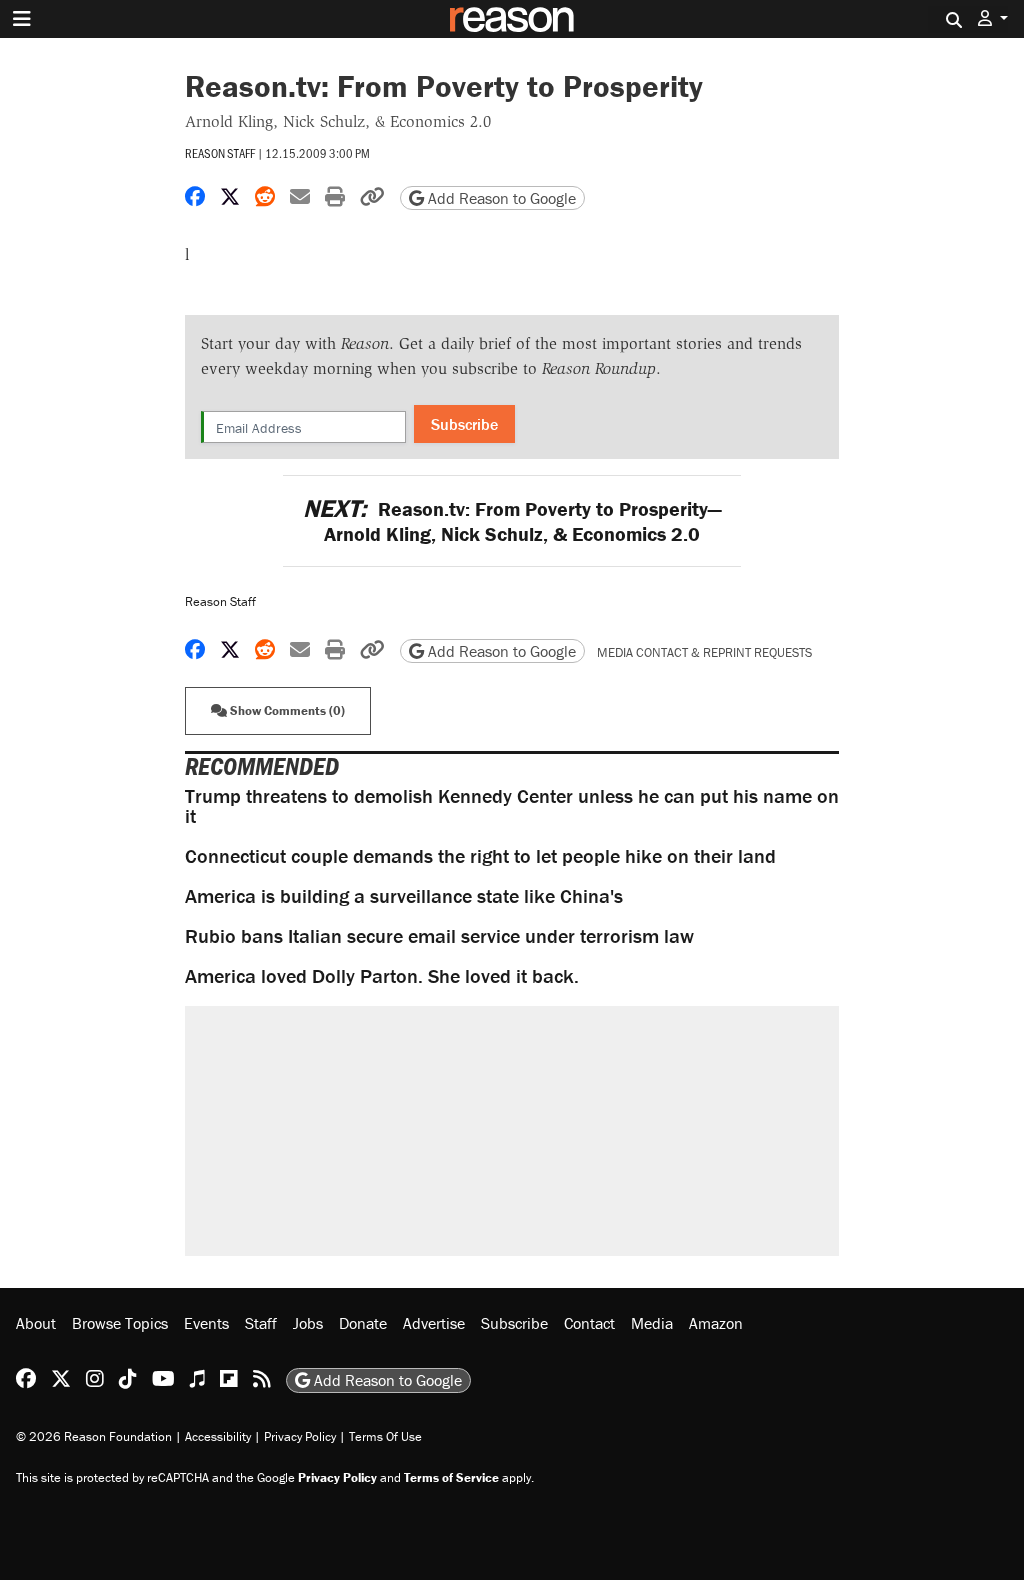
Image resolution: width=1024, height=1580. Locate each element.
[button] (993, 18)
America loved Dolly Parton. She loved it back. (382, 975)
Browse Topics (120, 1323)
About (36, 1323)
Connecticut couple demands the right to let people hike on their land (480, 855)
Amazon (716, 1323)
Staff (261, 1323)
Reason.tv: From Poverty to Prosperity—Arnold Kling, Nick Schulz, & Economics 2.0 (511, 521)
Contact (589, 1323)
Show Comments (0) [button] (286, 710)
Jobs (308, 1323)
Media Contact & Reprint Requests (704, 652)
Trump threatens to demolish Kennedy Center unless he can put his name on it (512, 805)
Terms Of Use (385, 1436)
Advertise (434, 1323)
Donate (363, 1323)
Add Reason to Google (500, 198)
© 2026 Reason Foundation (94, 1436)
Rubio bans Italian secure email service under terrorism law (439, 935)
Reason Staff (220, 153)
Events (206, 1323)
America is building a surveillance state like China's (404, 895)
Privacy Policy (300, 1436)
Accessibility (218, 1436)
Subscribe (464, 424)
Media (652, 1323)
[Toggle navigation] (22, 19)
